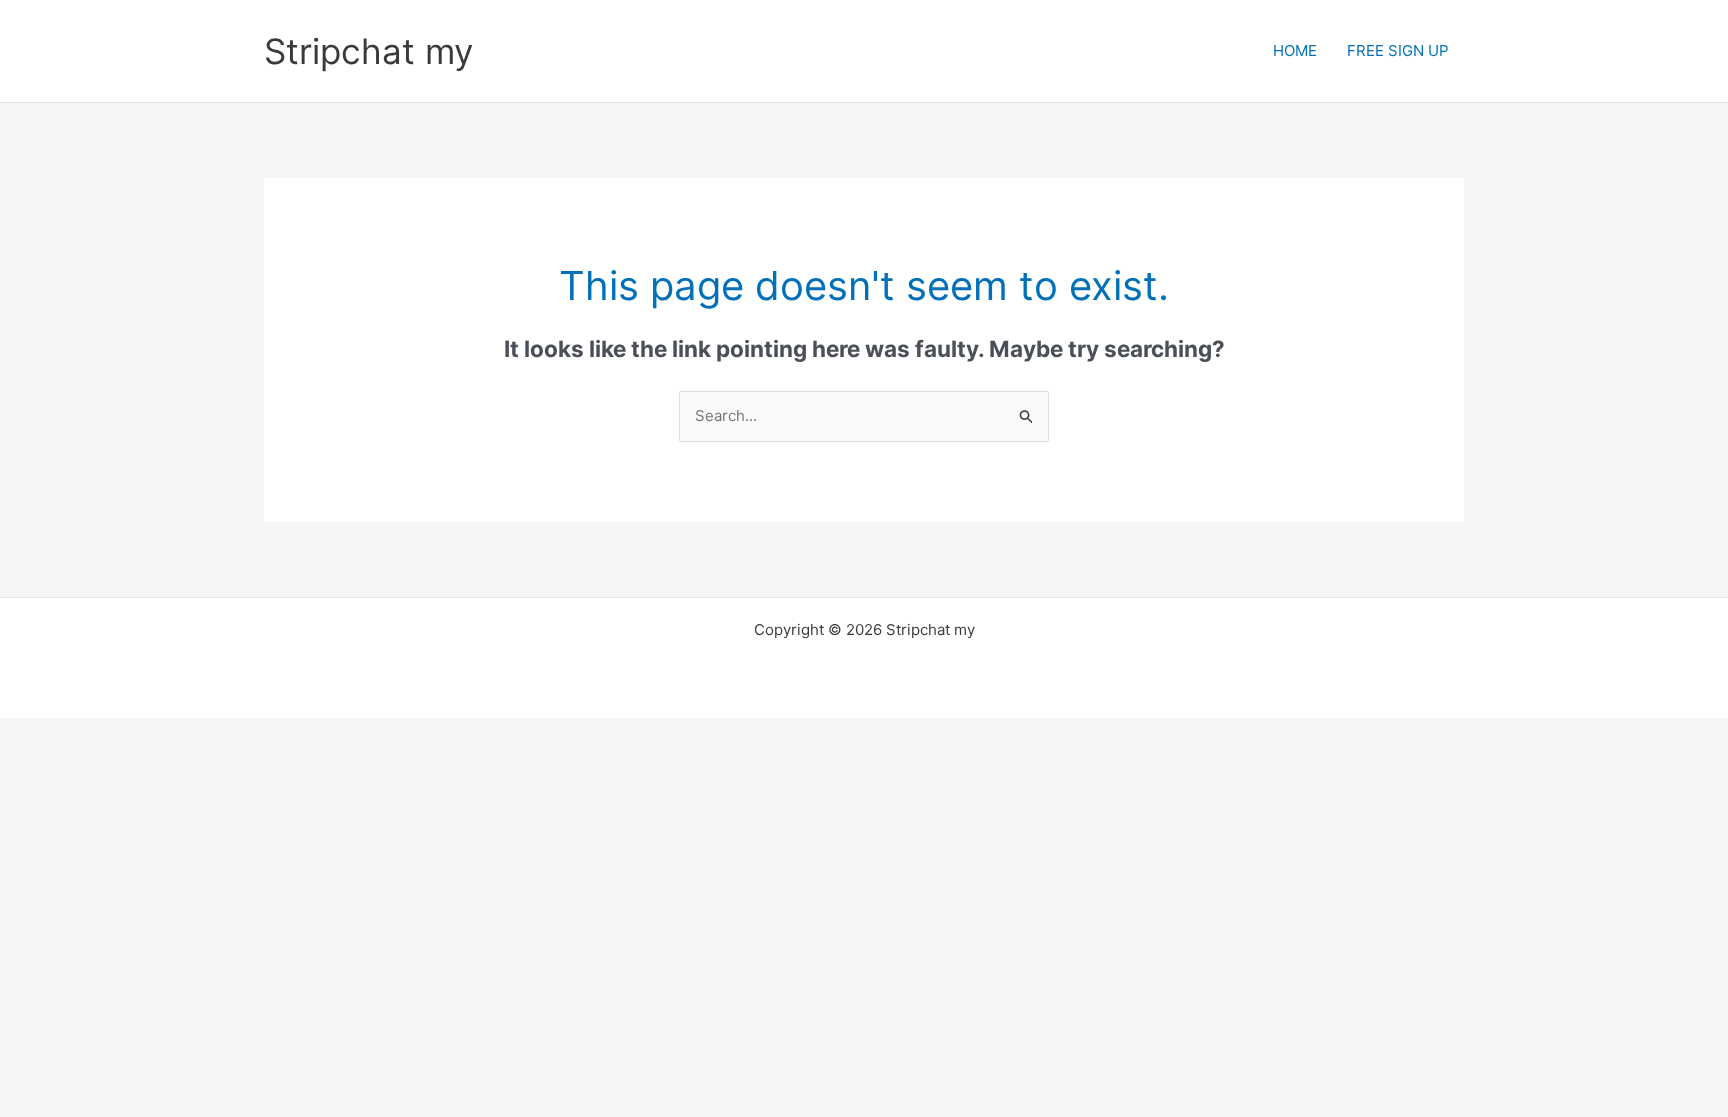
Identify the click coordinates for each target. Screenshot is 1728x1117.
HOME (1295, 50)
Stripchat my (368, 51)
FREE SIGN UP (1398, 50)
